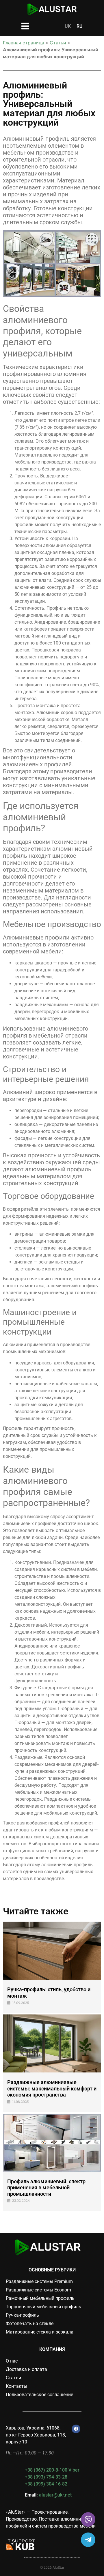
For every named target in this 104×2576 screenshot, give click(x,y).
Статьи (58, 43)
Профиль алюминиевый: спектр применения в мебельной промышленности (46, 2188)
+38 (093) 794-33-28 (46, 2477)
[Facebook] (76, 2429)
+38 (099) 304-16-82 (46, 2484)
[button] (25, 26)
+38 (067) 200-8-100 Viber (52, 2470)
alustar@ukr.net (55, 2495)
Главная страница (24, 43)
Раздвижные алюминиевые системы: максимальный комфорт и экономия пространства (52, 2088)
